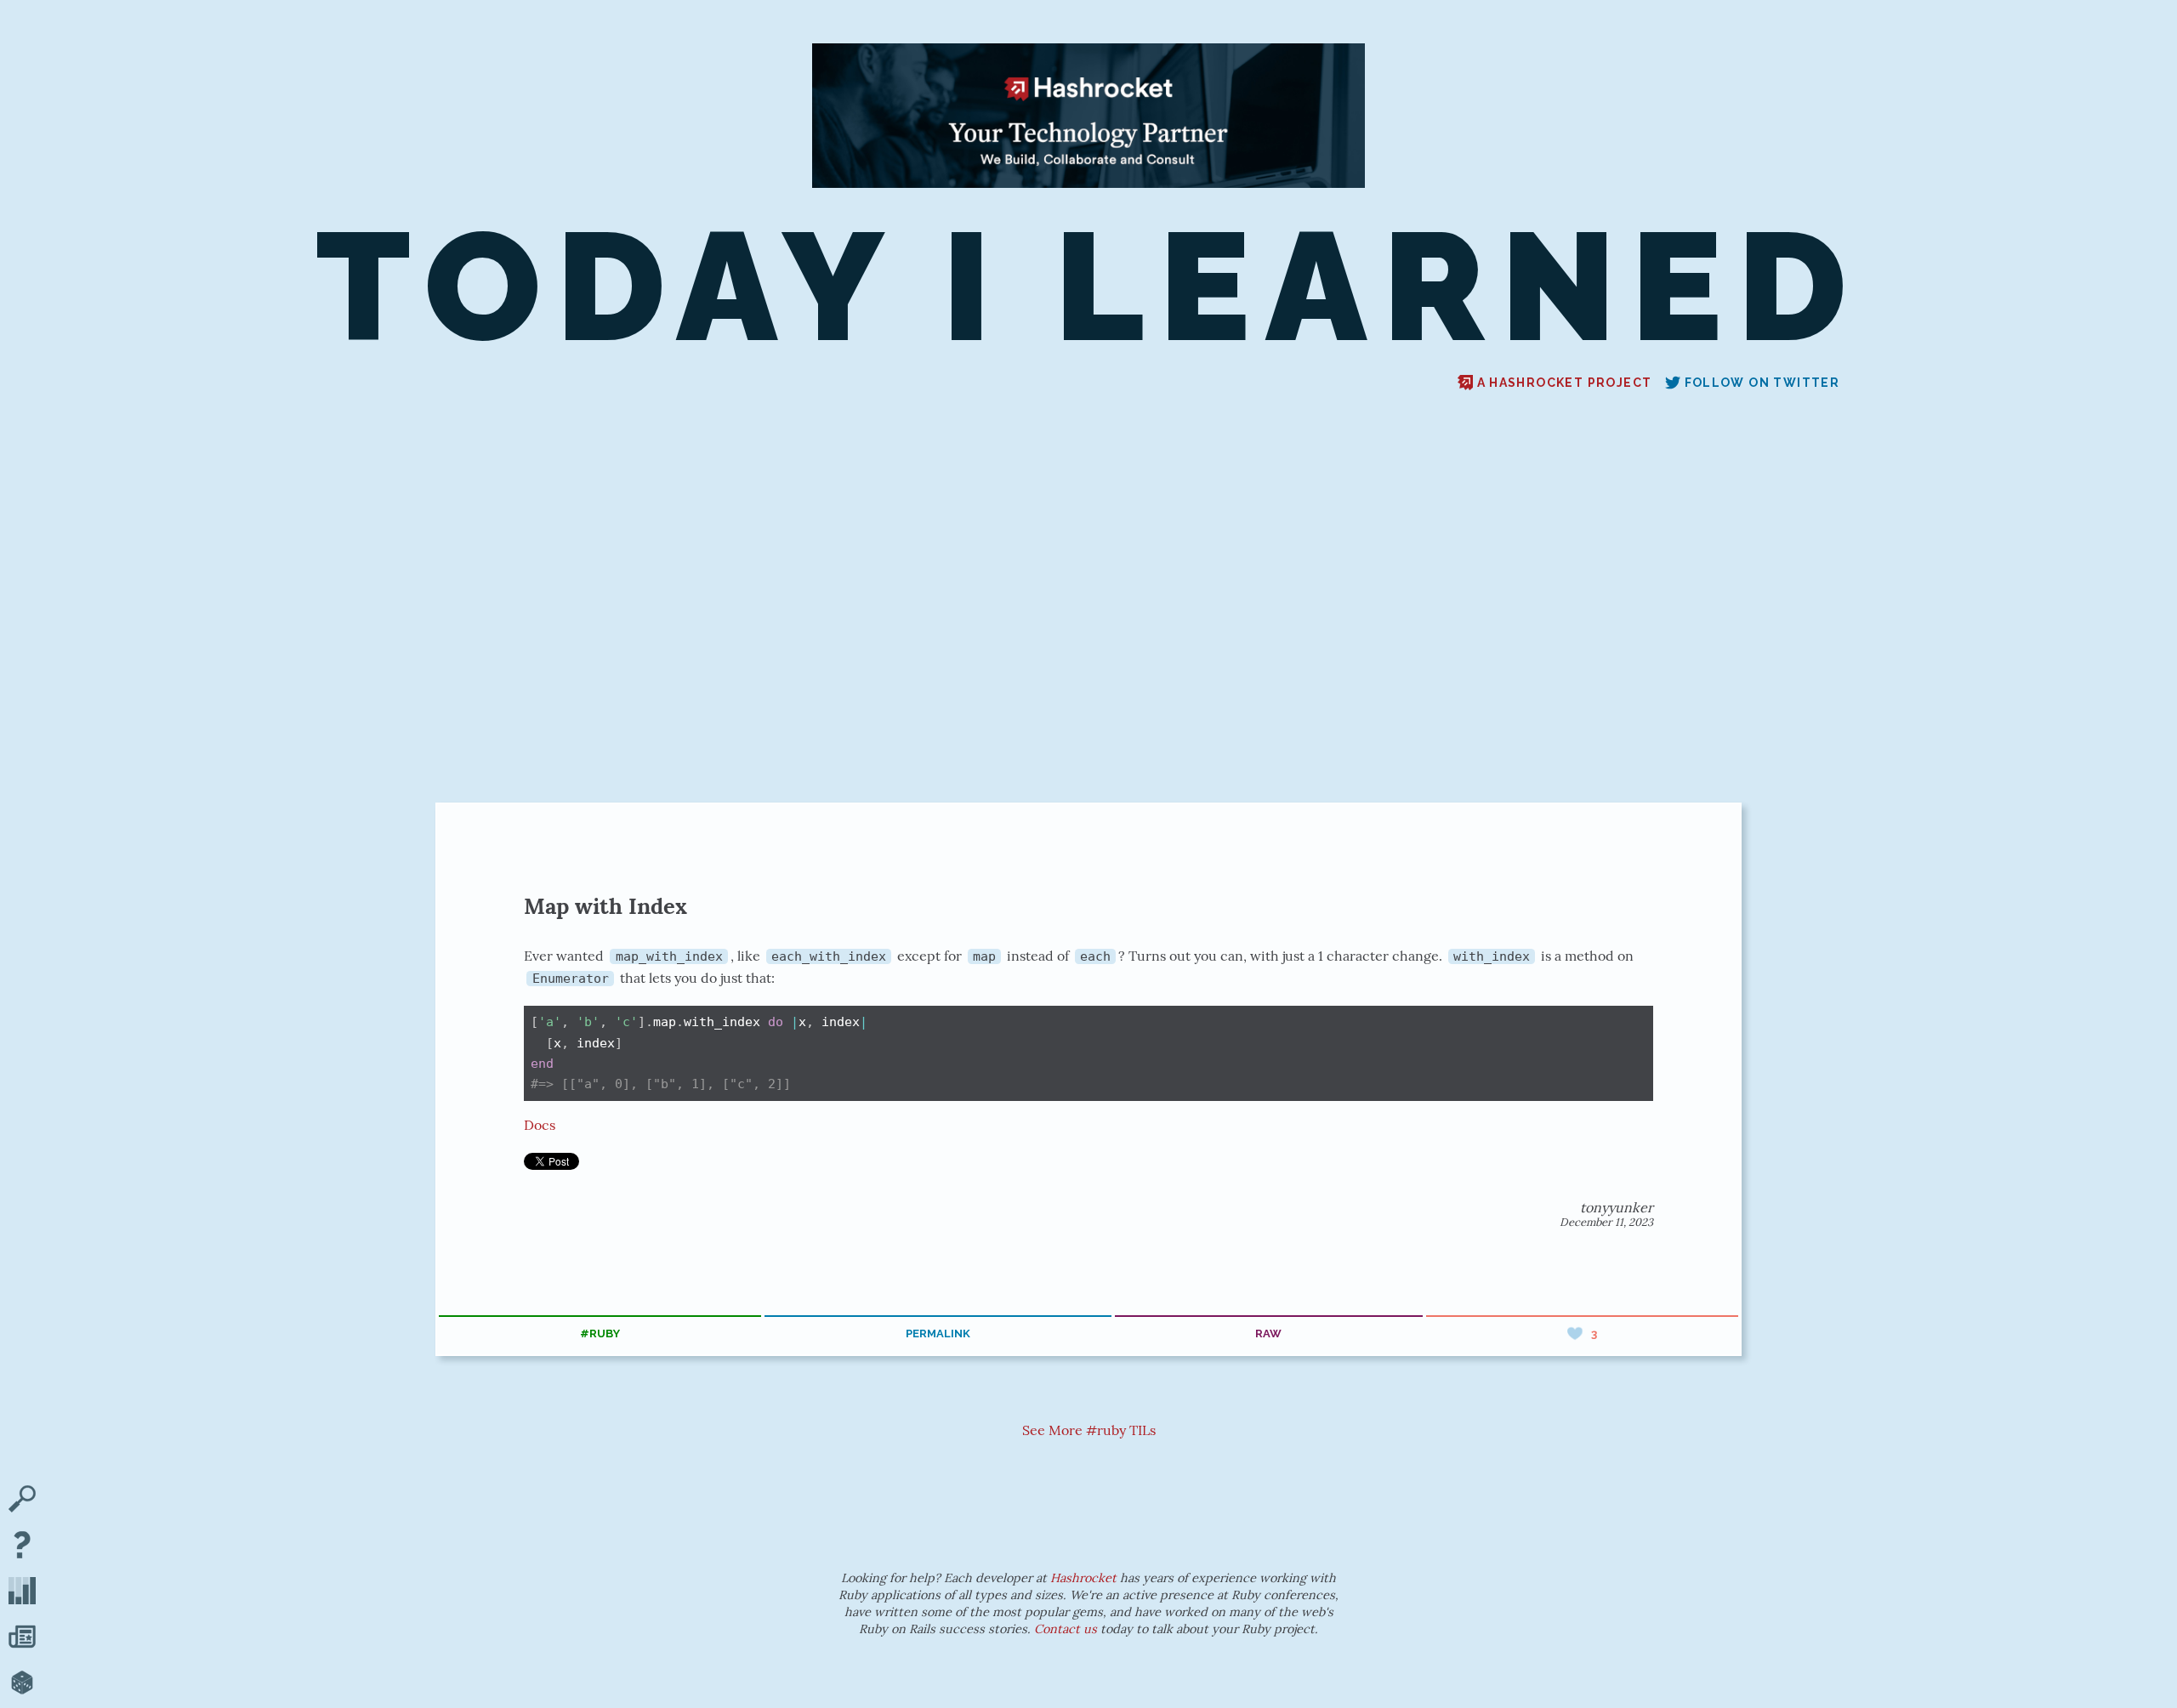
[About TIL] (22, 1546)
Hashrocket (1083, 1578)
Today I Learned (1088, 287)
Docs (540, 1125)
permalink (938, 1333)
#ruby (600, 1333)
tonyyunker (1617, 1207)
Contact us (1066, 1629)
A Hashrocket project (1565, 383)
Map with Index (605, 906)
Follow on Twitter (1762, 383)
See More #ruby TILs (1089, 1430)
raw (1268, 1333)
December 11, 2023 (1606, 1222)
